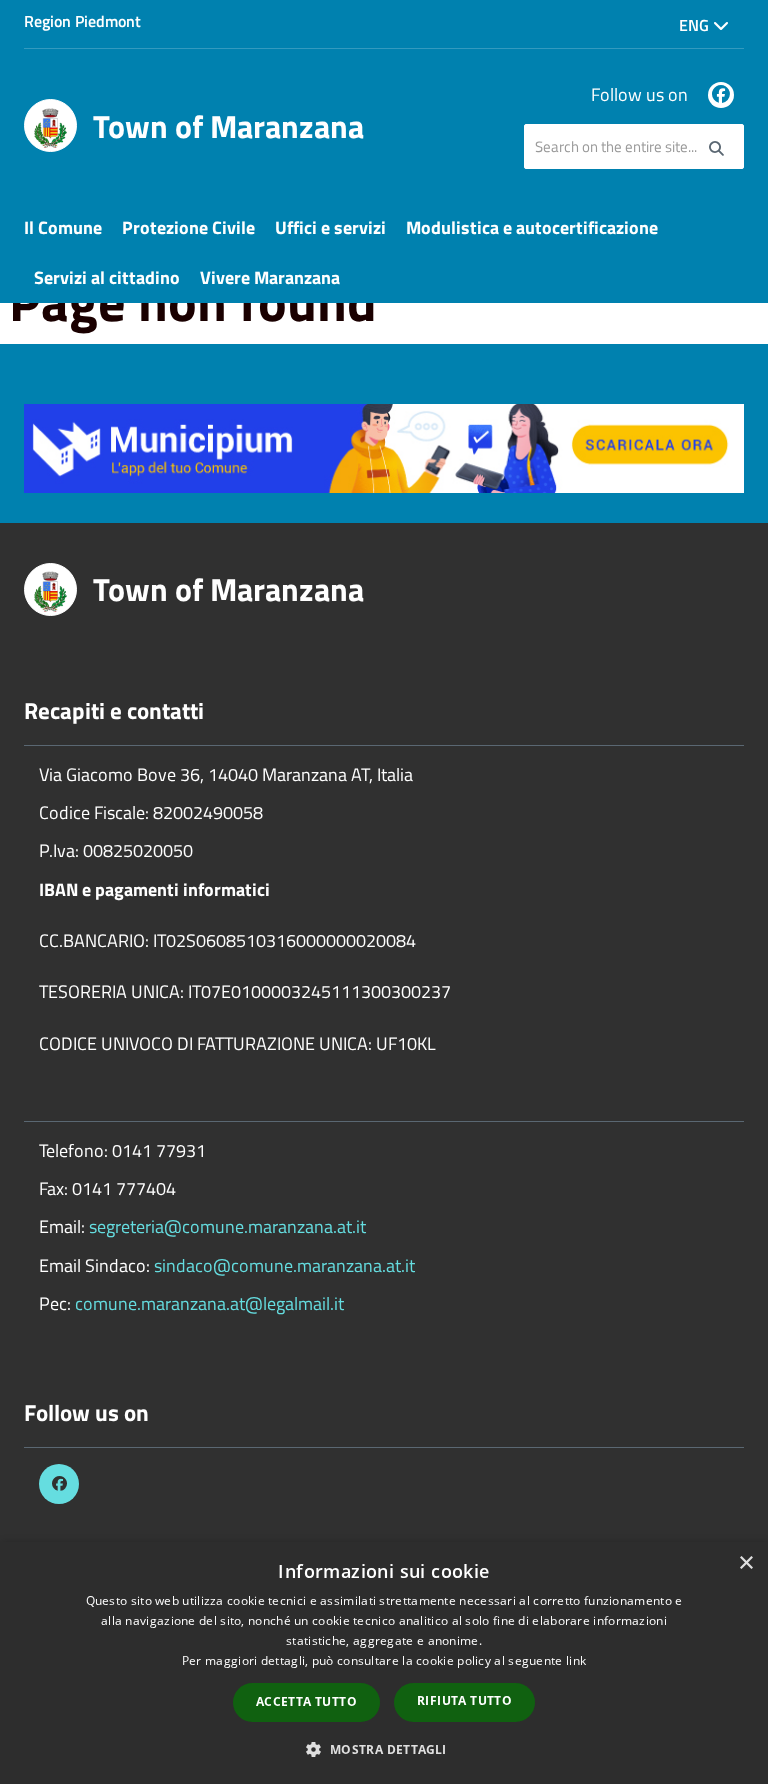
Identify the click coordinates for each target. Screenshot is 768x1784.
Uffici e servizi (330, 227)
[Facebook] (721, 95)
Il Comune (63, 227)
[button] (383, 1748)
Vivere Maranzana (270, 277)
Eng (696, 25)
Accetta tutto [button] (306, 1701)
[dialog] (384, 1663)
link (576, 1660)
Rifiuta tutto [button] (464, 1700)
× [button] (745, 1563)
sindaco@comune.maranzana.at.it (284, 1265)
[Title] (384, 446)
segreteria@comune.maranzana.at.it (227, 1226)
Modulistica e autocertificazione (532, 227)
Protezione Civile (188, 227)
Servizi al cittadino (107, 277)
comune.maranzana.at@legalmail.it (209, 1303)
